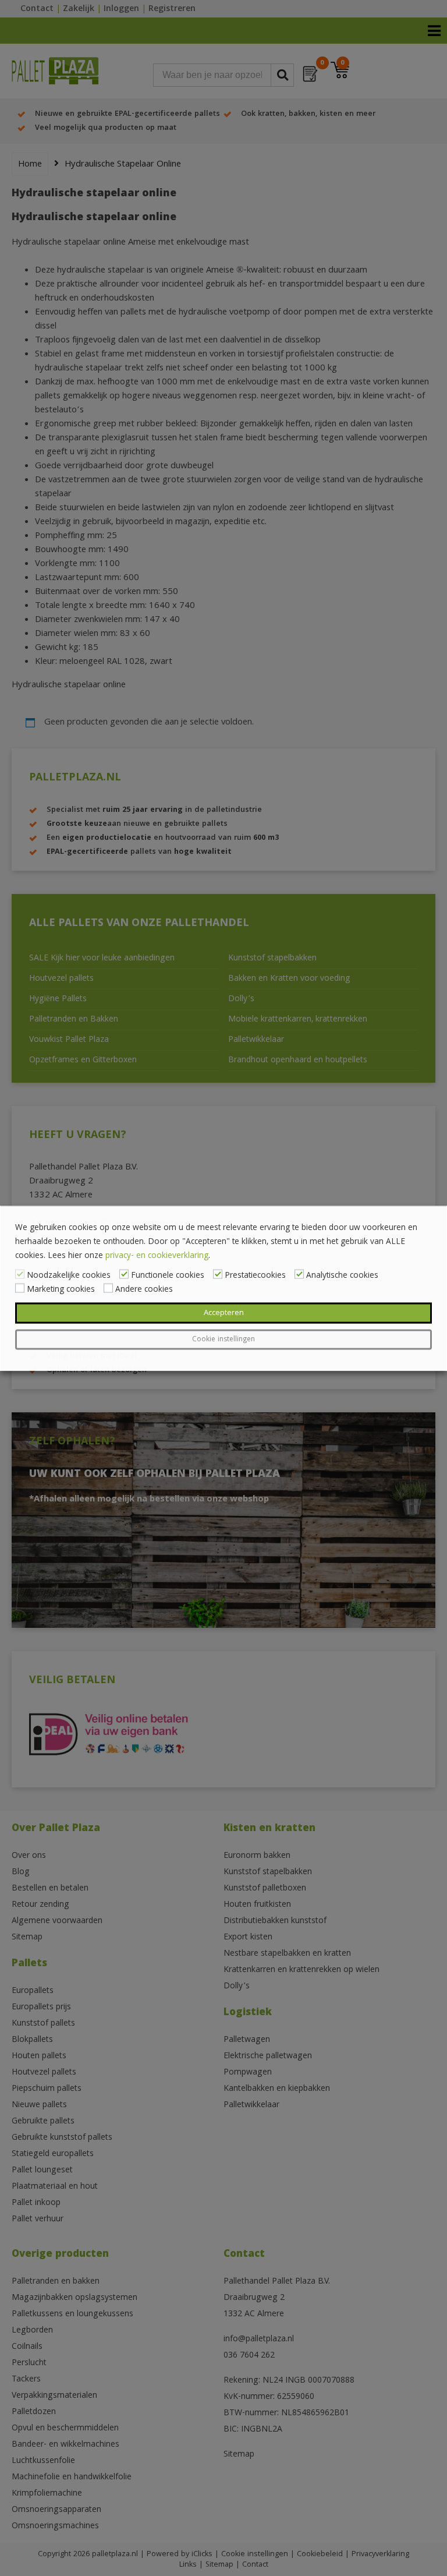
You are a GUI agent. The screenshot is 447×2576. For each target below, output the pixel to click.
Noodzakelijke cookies (69, 1275)
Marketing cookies (61, 1289)
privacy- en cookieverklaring (157, 1256)
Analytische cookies (342, 1275)
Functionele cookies (168, 1275)
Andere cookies (144, 1289)
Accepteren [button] (224, 1313)
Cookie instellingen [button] (223, 1339)
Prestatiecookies (255, 1275)
